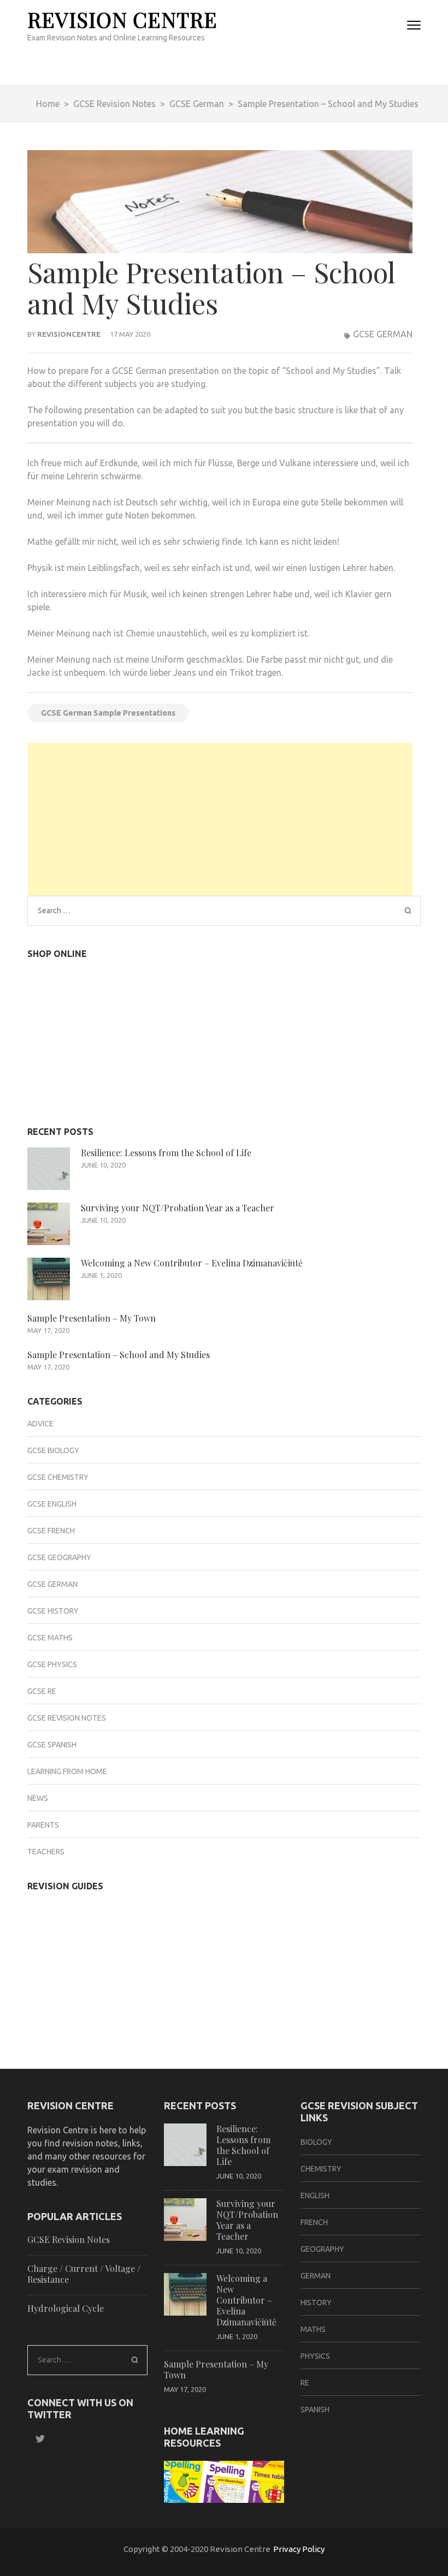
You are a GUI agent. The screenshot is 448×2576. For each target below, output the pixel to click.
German (316, 2276)
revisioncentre (69, 334)
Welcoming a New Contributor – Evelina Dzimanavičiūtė (192, 1263)
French (314, 2222)
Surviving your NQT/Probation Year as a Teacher (178, 1208)
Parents (43, 1825)
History (316, 2303)
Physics (315, 2356)
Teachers (46, 1852)
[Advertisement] (220, 819)
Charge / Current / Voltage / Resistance (84, 2274)
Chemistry (321, 2169)
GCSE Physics (52, 1664)
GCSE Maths (50, 1638)
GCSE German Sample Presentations (108, 713)
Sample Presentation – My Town (92, 1318)
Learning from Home (67, 1771)
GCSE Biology (53, 1450)
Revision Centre (122, 19)
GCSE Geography (59, 1557)
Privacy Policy (299, 2549)
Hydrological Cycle (66, 2308)
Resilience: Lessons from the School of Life (166, 1153)
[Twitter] (36, 2439)
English (315, 2196)
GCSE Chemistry (58, 1477)
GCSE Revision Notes (67, 1718)
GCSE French (51, 1531)
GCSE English (52, 1504)
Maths (313, 2329)
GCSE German (383, 334)
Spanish (315, 2410)
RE (305, 2383)
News (38, 1798)
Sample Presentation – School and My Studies (119, 1355)
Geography (322, 2249)
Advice (40, 1424)
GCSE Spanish (52, 1745)
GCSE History (53, 1611)
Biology (316, 2142)
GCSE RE (42, 1691)
